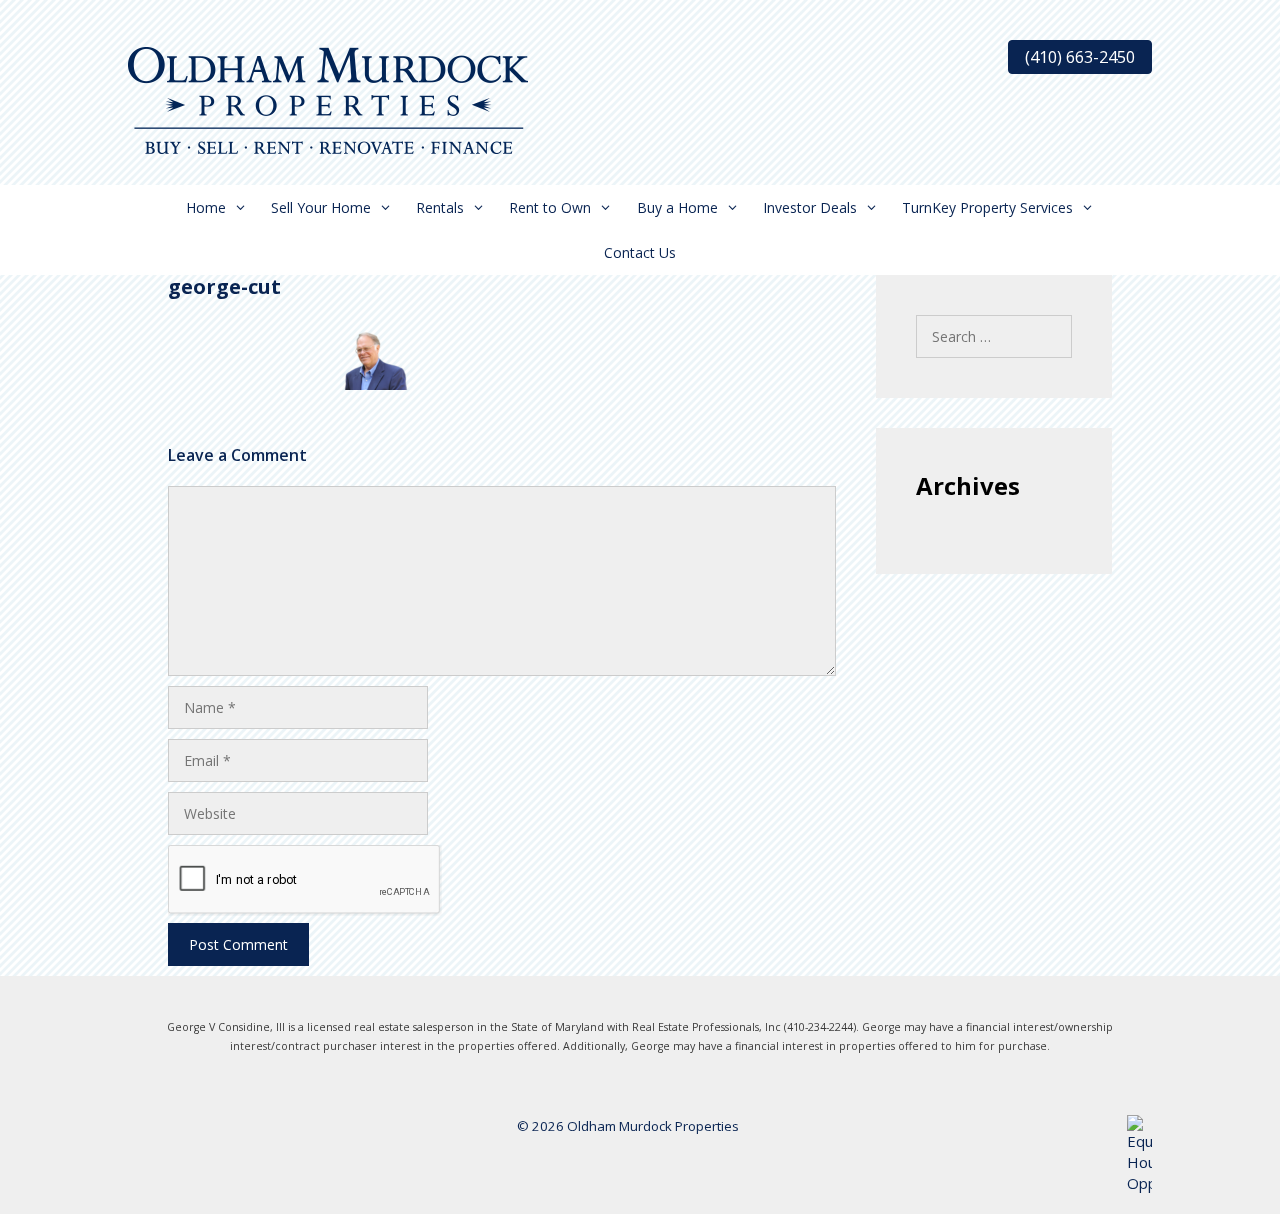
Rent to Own (550, 207)
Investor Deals (810, 207)
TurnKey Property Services (987, 207)
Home (206, 207)
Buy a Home (677, 207)
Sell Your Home (321, 207)
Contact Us (640, 252)
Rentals (440, 207)
